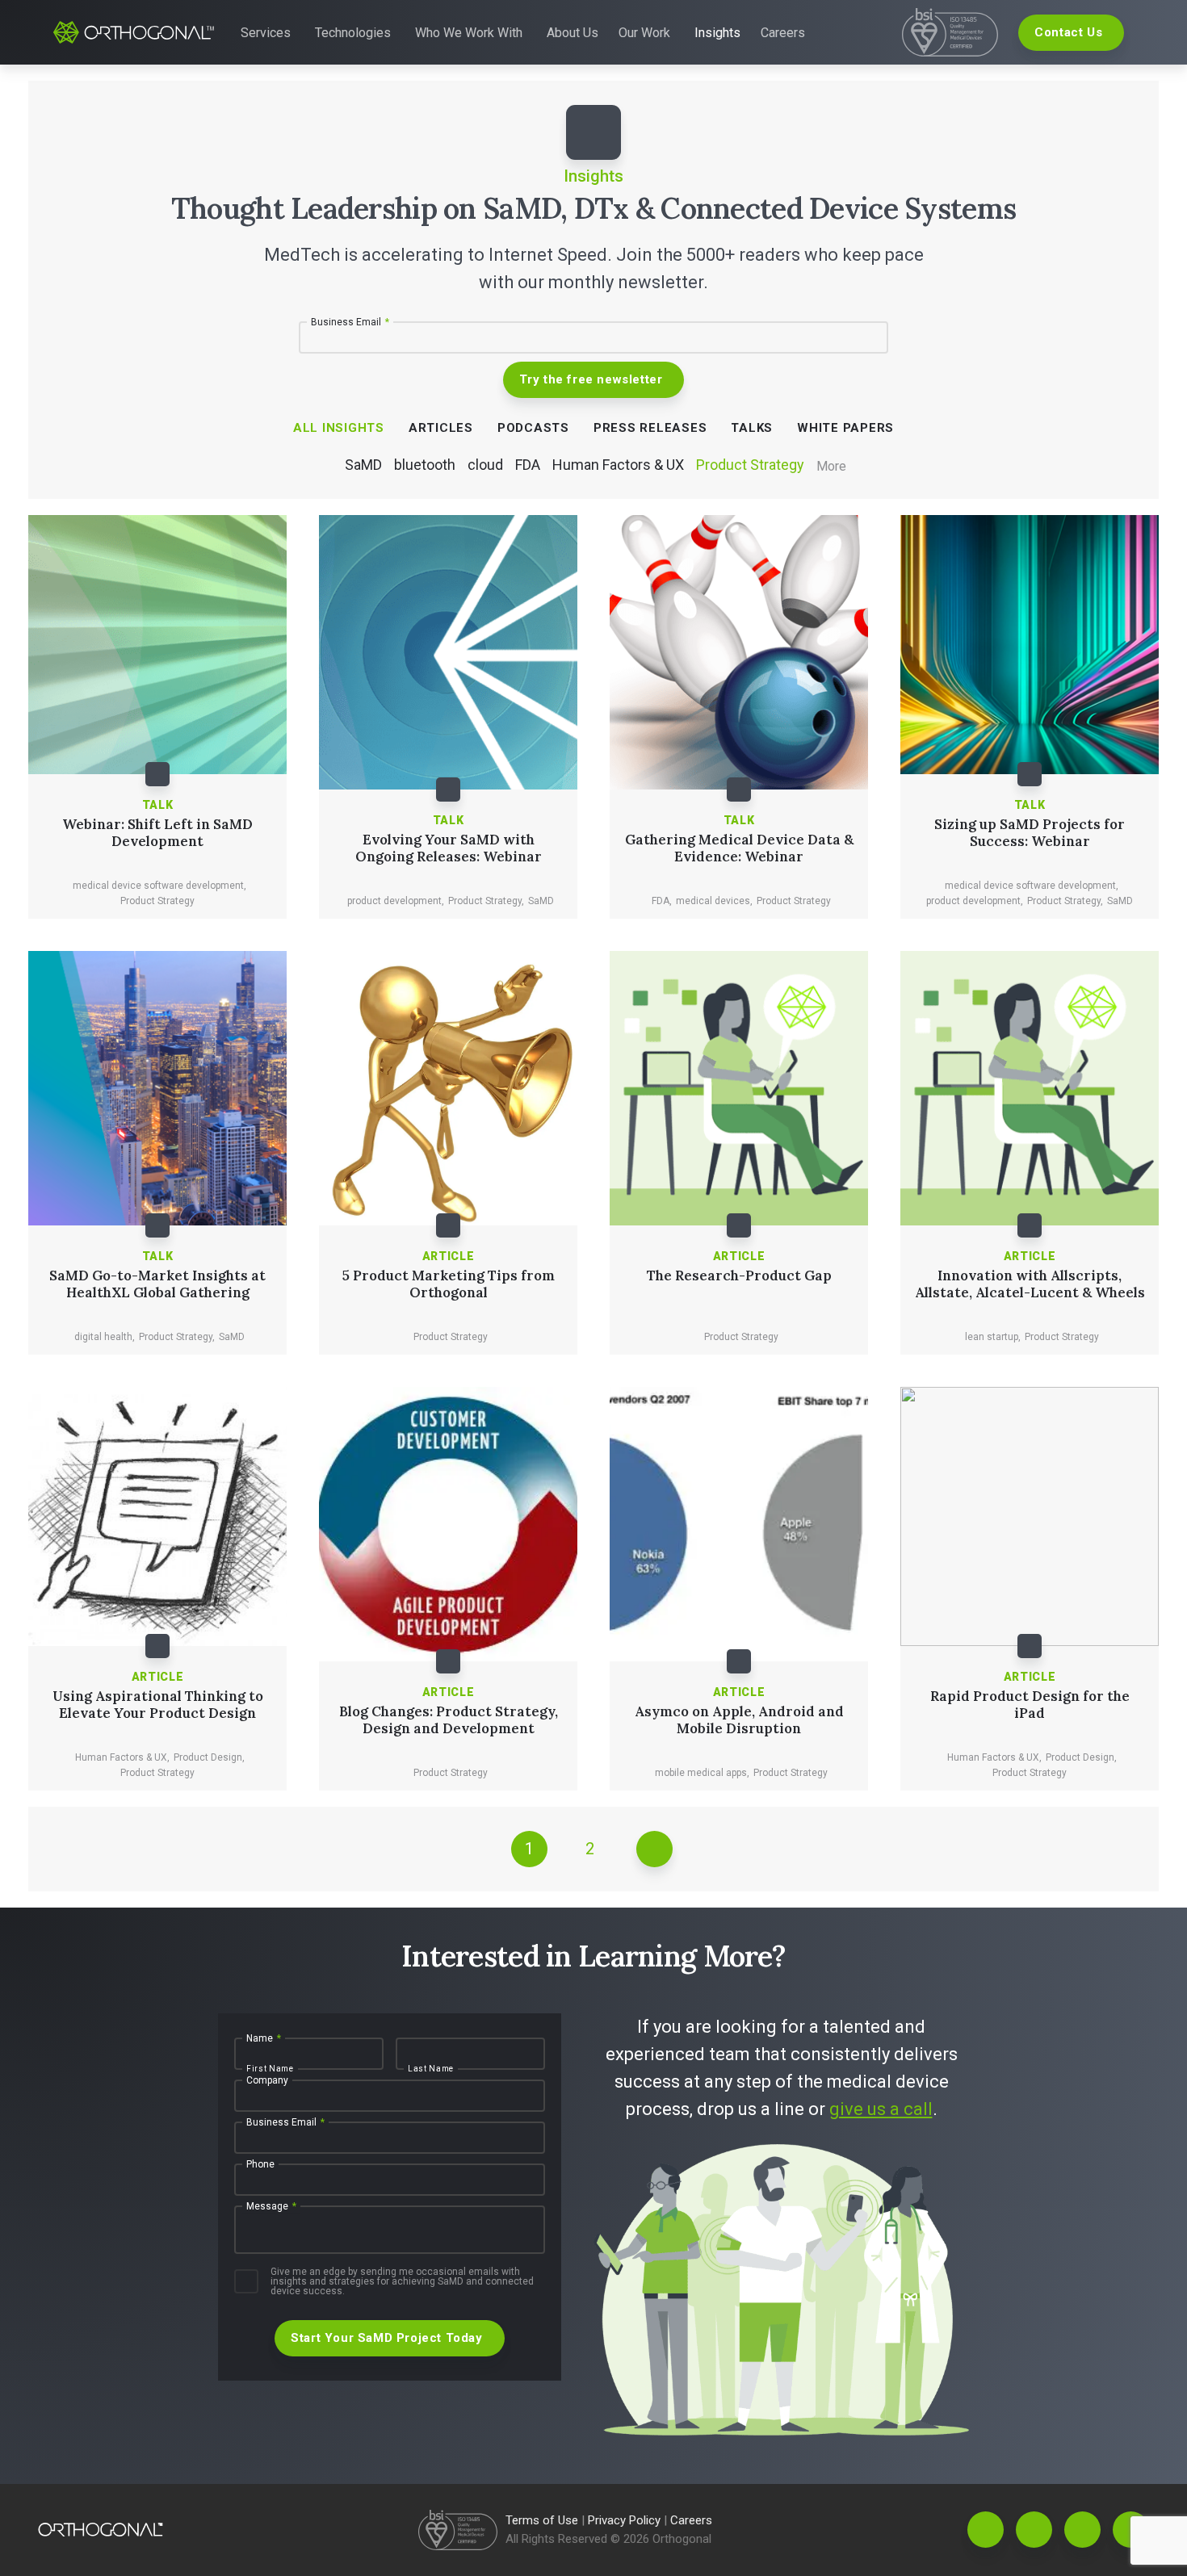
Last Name (431, 2069)
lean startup (993, 1337)
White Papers (845, 428)
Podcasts (533, 428)
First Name (270, 2069)
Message (271, 2206)
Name (264, 2038)
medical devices (714, 901)
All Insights (339, 428)
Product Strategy (750, 465)
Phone (260, 2164)
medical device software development (159, 886)
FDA (528, 465)
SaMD (363, 465)
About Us (573, 33)
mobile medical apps (702, 1773)
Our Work (644, 33)
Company (267, 2080)
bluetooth (425, 465)
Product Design (209, 1757)
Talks (752, 428)
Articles (441, 428)
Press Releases (650, 428)
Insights (717, 33)
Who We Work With (469, 33)
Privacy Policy (626, 2520)
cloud (485, 465)
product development (396, 901)
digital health (105, 1337)
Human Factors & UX (618, 465)
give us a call (881, 2109)
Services (266, 33)
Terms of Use (543, 2520)
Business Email (350, 322)
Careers (783, 33)
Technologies (353, 33)
